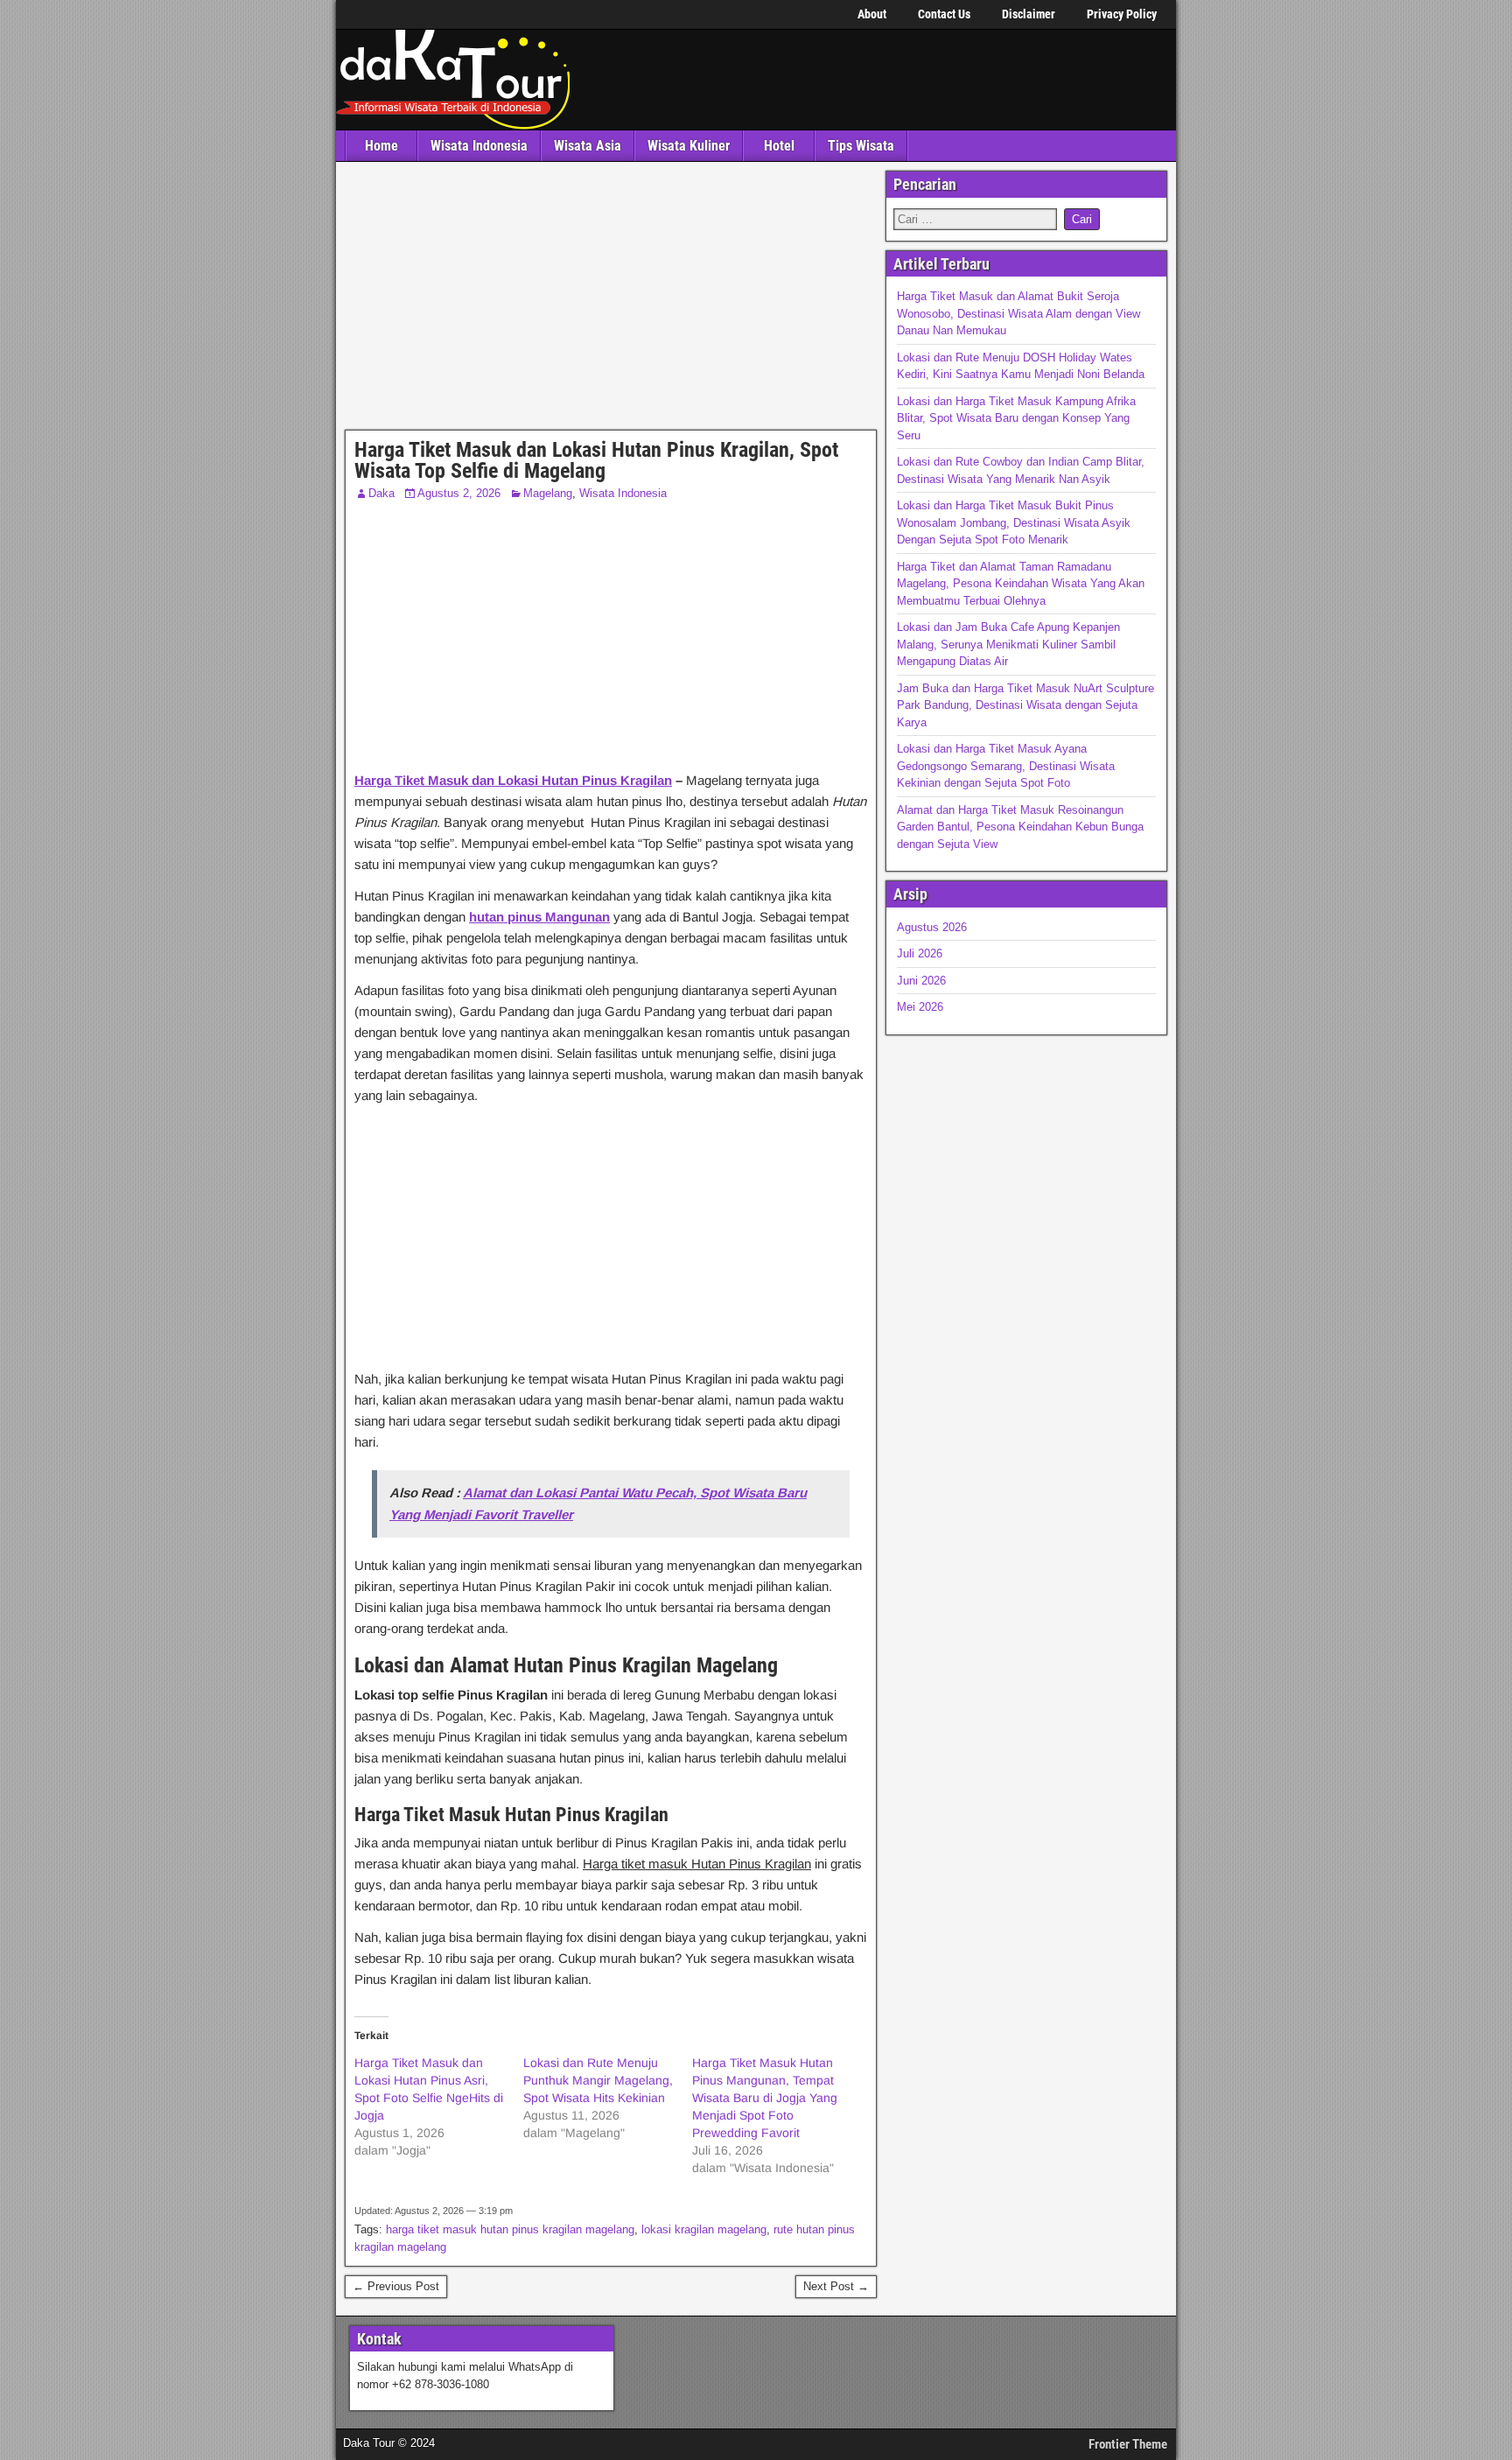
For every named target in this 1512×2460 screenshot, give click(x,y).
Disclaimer (1029, 14)
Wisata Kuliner (689, 146)
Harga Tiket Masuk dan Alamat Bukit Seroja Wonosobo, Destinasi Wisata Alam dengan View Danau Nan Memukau (1018, 313)
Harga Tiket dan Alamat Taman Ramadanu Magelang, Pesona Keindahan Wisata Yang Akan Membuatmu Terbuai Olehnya (1021, 584)
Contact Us (944, 14)
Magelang (548, 493)
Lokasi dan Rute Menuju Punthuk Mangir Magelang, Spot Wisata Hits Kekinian (598, 2080)
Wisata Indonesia (479, 146)
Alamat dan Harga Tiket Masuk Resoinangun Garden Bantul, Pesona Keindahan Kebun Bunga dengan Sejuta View (1020, 827)
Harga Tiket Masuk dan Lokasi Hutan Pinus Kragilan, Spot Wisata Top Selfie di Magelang (596, 460)
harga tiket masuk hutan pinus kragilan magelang (510, 2229)
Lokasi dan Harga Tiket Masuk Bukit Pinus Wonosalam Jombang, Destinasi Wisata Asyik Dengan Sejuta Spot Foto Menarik (1014, 522)
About (872, 14)
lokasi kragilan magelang (704, 2229)
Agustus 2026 (932, 927)
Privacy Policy (1122, 14)
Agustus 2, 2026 (459, 493)
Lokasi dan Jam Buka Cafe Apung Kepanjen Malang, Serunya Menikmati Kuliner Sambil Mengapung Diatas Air (1008, 644)
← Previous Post (396, 2286)
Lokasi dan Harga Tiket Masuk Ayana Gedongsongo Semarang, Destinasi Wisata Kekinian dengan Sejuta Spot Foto (1006, 766)
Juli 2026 (920, 953)
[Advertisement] (611, 300)
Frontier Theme (1128, 2444)
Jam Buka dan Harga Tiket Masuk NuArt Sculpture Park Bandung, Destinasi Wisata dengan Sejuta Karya (1025, 705)
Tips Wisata (861, 146)
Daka (381, 493)
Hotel (779, 146)
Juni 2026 (921, 981)
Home (381, 146)
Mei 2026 (920, 1007)
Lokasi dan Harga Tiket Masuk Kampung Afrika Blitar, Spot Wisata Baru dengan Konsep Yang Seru (1016, 418)
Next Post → (836, 2286)
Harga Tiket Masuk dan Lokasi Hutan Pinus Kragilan (513, 780)
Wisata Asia (588, 146)
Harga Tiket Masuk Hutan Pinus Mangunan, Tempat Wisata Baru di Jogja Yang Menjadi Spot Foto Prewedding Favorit (765, 2098)
